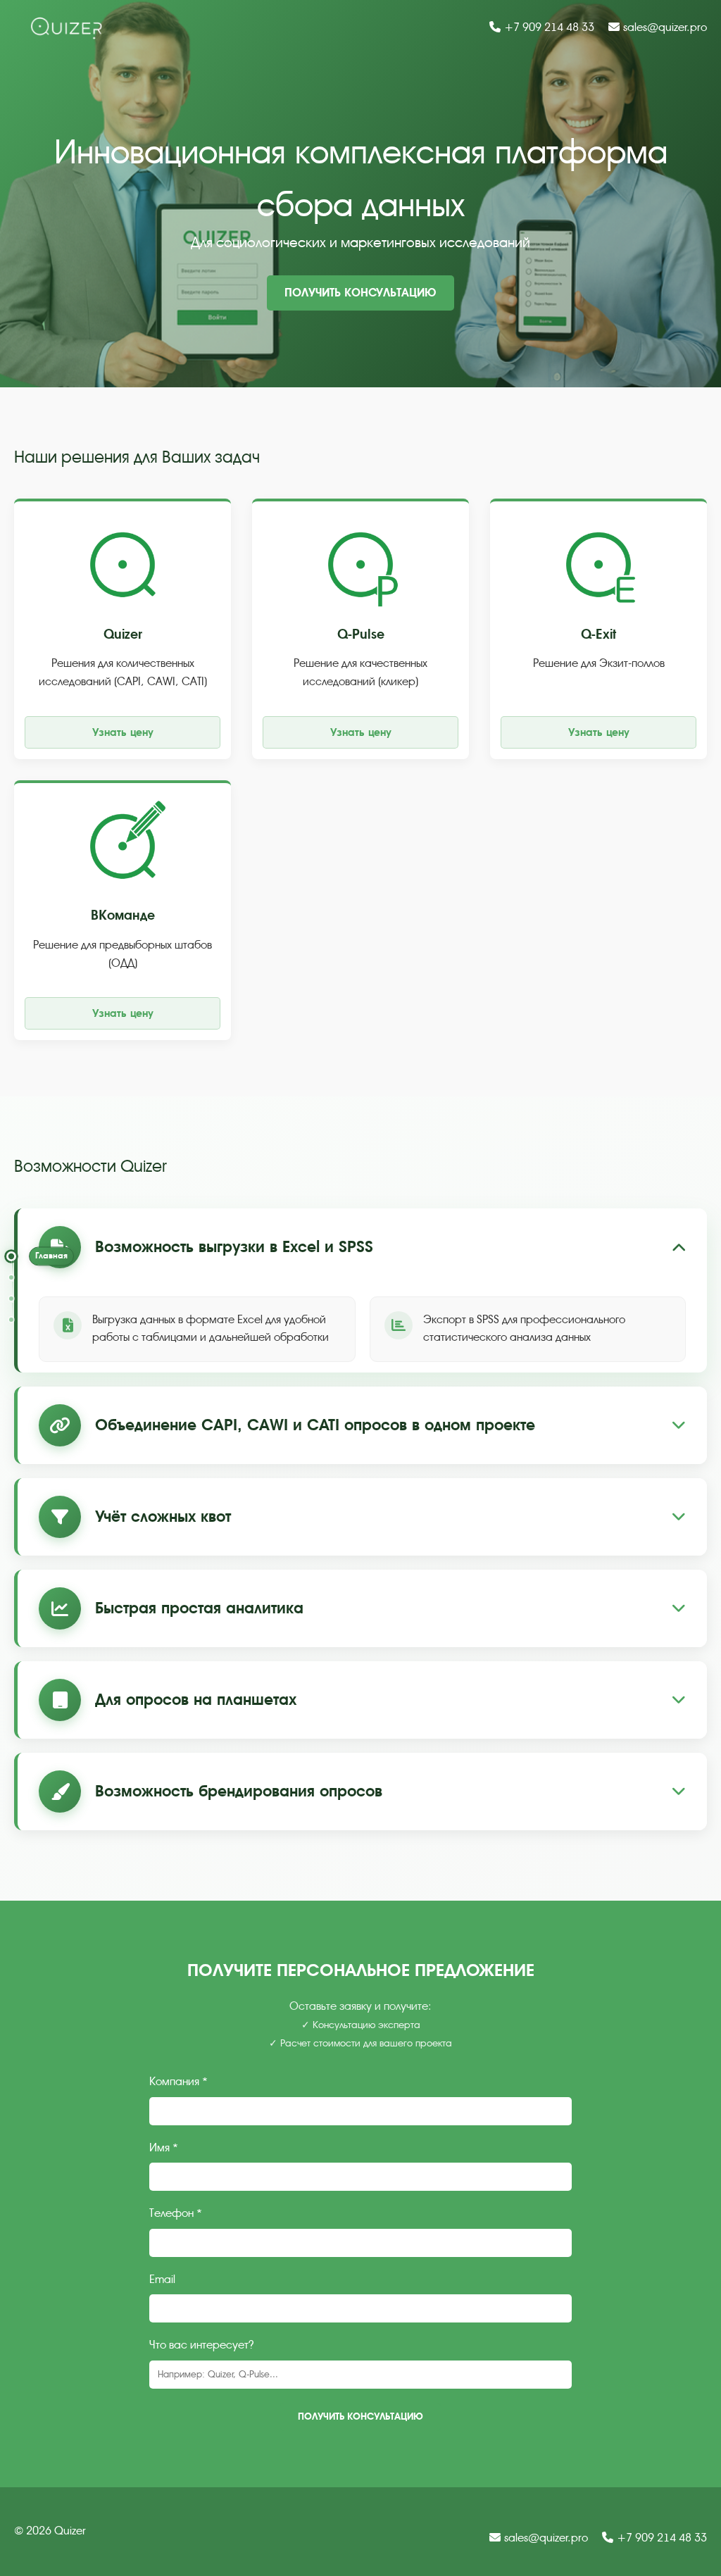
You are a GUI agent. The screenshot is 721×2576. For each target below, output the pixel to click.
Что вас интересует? (202, 2345)
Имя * (164, 2148)
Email (162, 2280)
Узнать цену (123, 732)
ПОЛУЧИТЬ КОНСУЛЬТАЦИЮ (360, 293)
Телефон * (176, 2213)
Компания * (178, 2082)
